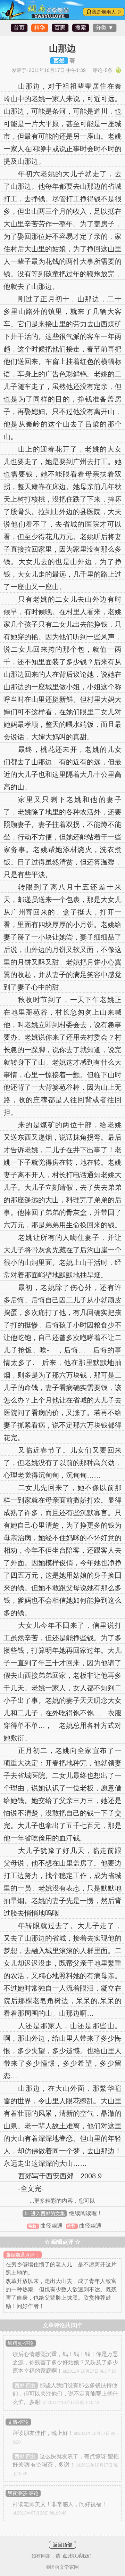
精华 (40, 28)
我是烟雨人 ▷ (107, 12)
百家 (60, 28)
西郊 (59, 61)
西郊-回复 (25, 2386)
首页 (19, 28)
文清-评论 (18, 2422)
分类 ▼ (105, 28)
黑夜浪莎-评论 (23, 2493)
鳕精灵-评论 (21, 2343)
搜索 (81, 28)
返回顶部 (62, 2545)
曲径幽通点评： (23, 2255)
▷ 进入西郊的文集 (45, 2213)
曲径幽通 (51, 2226)
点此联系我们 (77, 2556)
